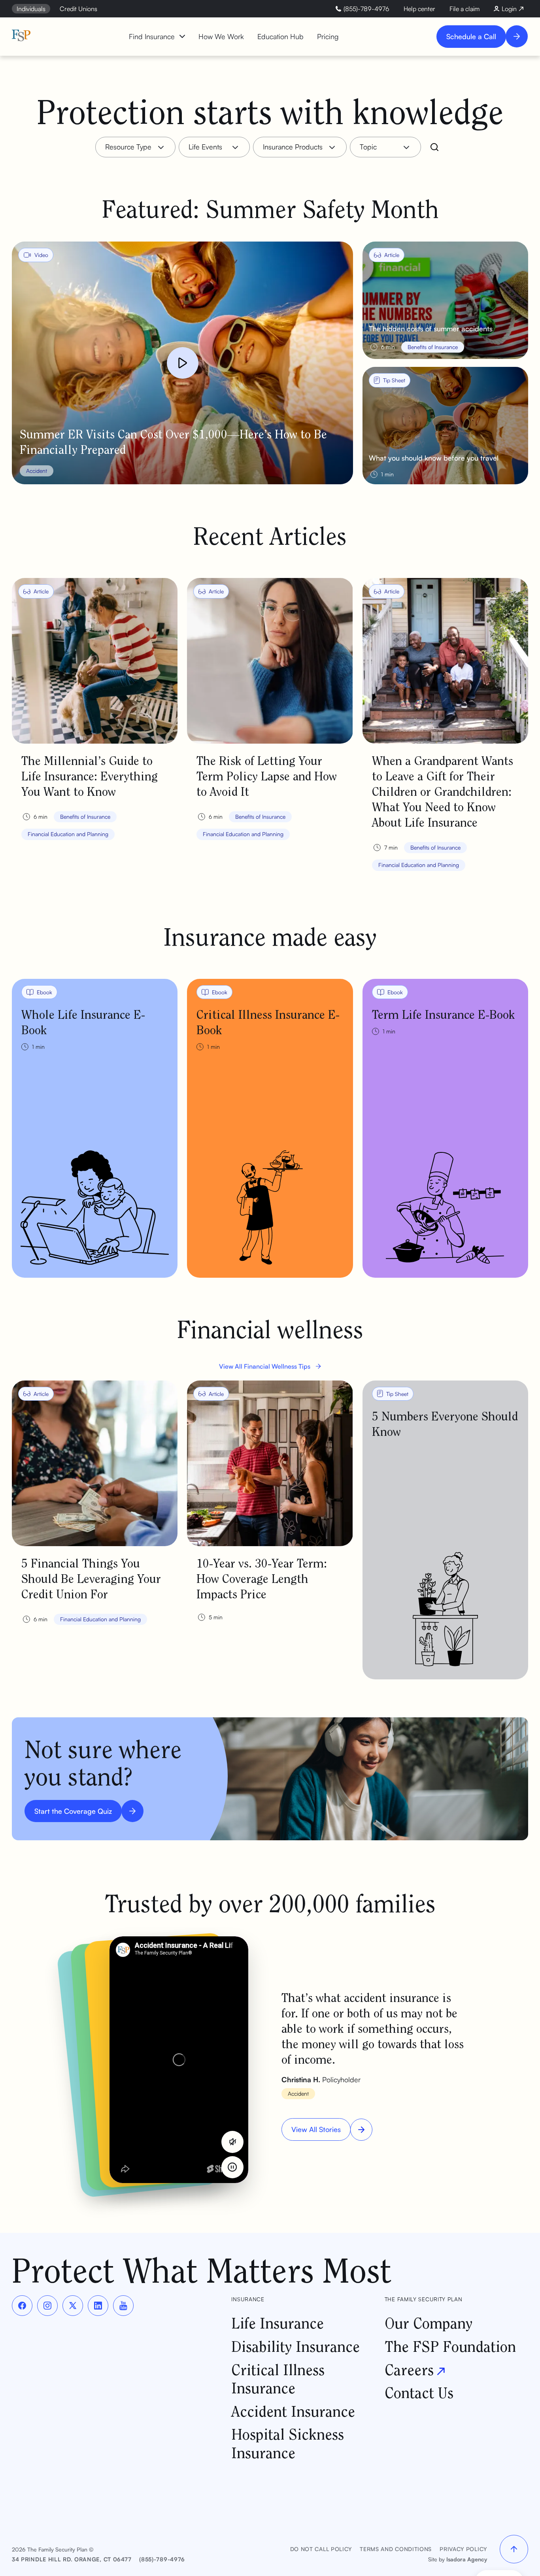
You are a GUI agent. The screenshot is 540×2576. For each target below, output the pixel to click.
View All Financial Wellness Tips (265, 1366)
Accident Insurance (293, 2411)
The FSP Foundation (450, 2346)
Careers (409, 2369)
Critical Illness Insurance (278, 2379)
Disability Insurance (295, 2346)
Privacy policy (463, 2549)
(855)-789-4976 (162, 2559)
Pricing (328, 36)
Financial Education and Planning (68, 834)
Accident (37, 471)
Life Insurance (278, 2323)
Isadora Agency (467, 2559)
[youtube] (123, 2306)
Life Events (205, 147)
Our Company (429, 2323)
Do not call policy (321, 2549)
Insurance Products (293, 147)
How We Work (221, 36)
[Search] (434, 147)
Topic (368, 147)
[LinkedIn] (98, 2306)
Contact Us (419, 2392)
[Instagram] (47, 2306)
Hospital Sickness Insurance (288, 2443)
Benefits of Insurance (85, 817)
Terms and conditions (396, 2549)
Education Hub (280, 36)
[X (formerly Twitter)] (73, 2306)
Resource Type (128, 147)
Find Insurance (152, 36)
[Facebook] (22, 2306)
